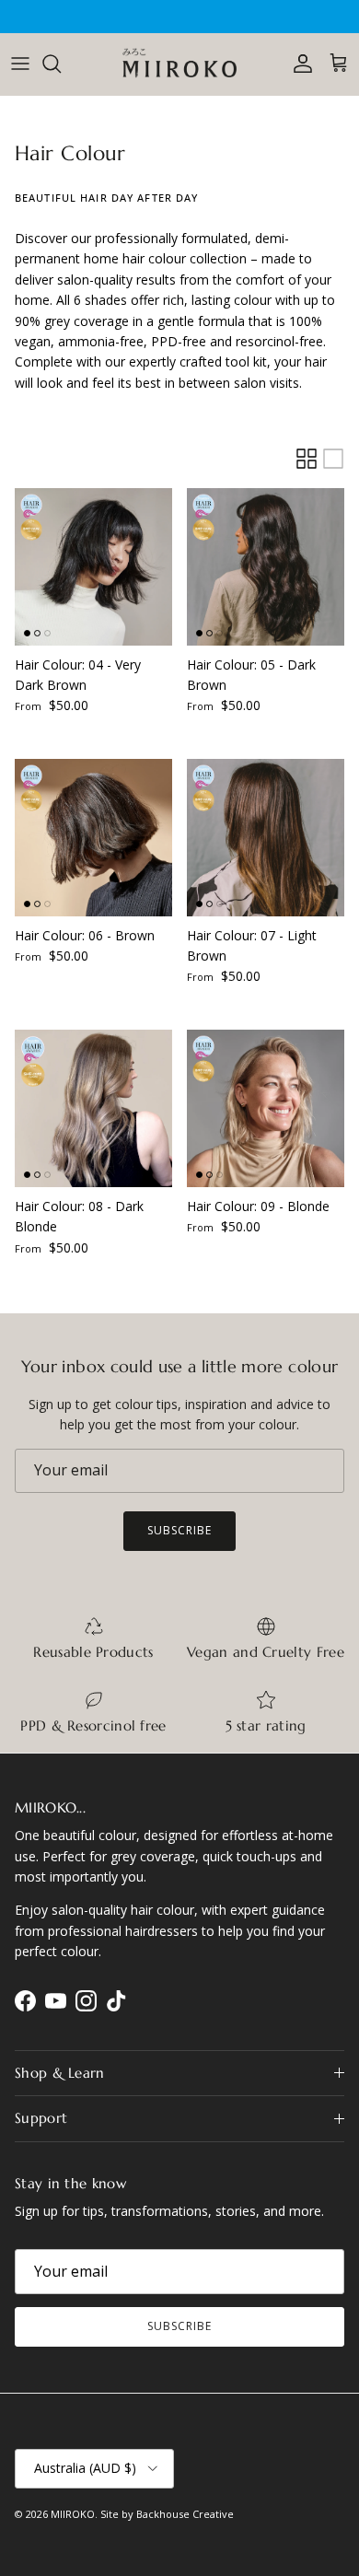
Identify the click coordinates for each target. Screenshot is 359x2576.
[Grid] (307, 459)
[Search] (61, 64)
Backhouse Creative (185, 2514)
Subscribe (179, 1530)
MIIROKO (73, 2514)
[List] (333, 459)
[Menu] (20, 64)
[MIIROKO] (180, 64)
